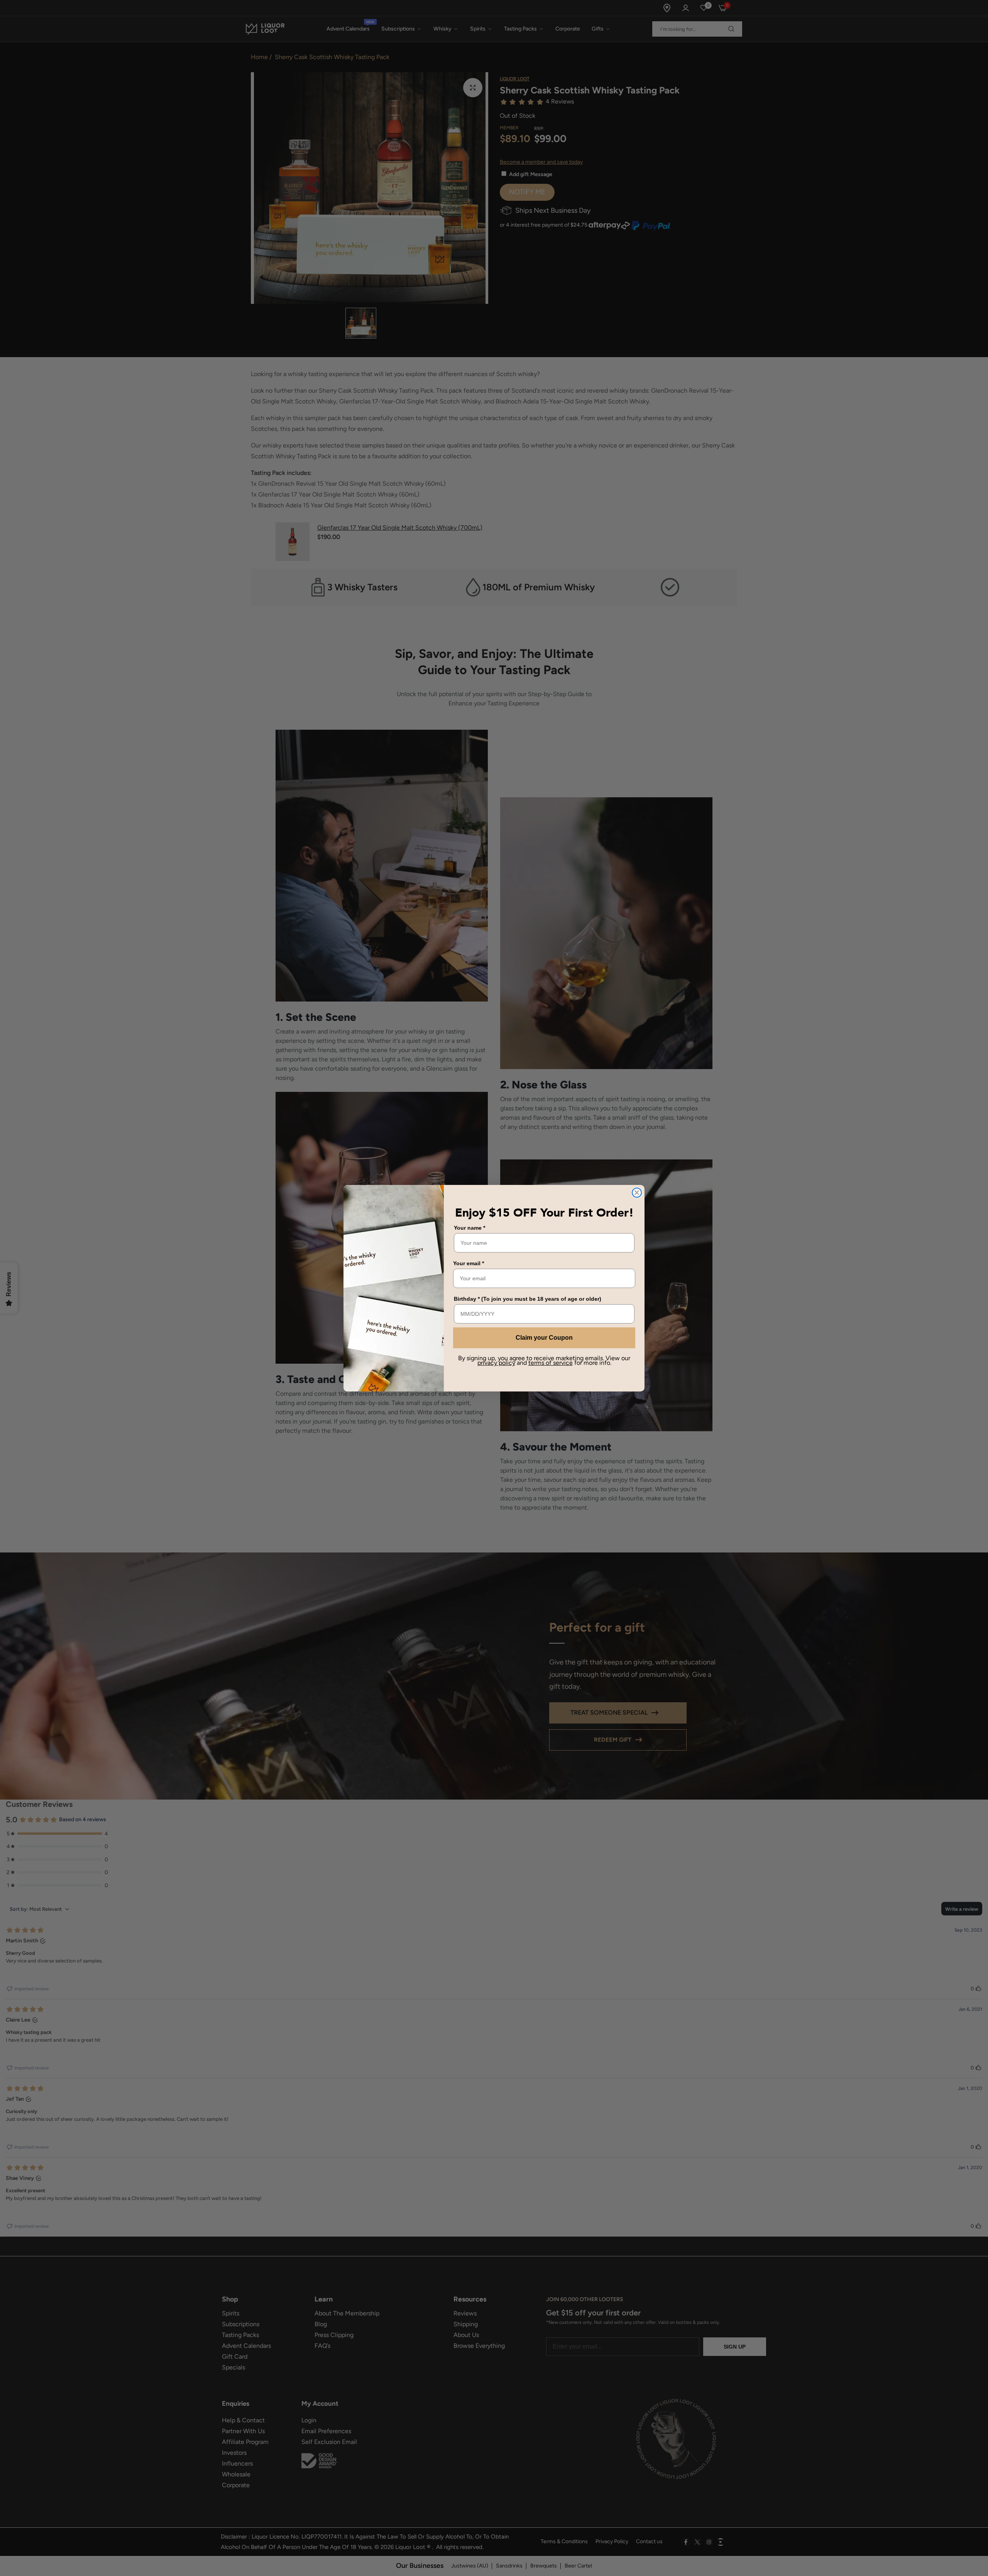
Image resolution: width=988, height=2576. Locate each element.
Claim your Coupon (544, 1338)
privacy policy (496, 1363)
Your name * (469, 1228)
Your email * (469, 1263)
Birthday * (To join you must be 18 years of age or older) (528, 1299)
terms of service (551, 1363)
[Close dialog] (637, 1193)
